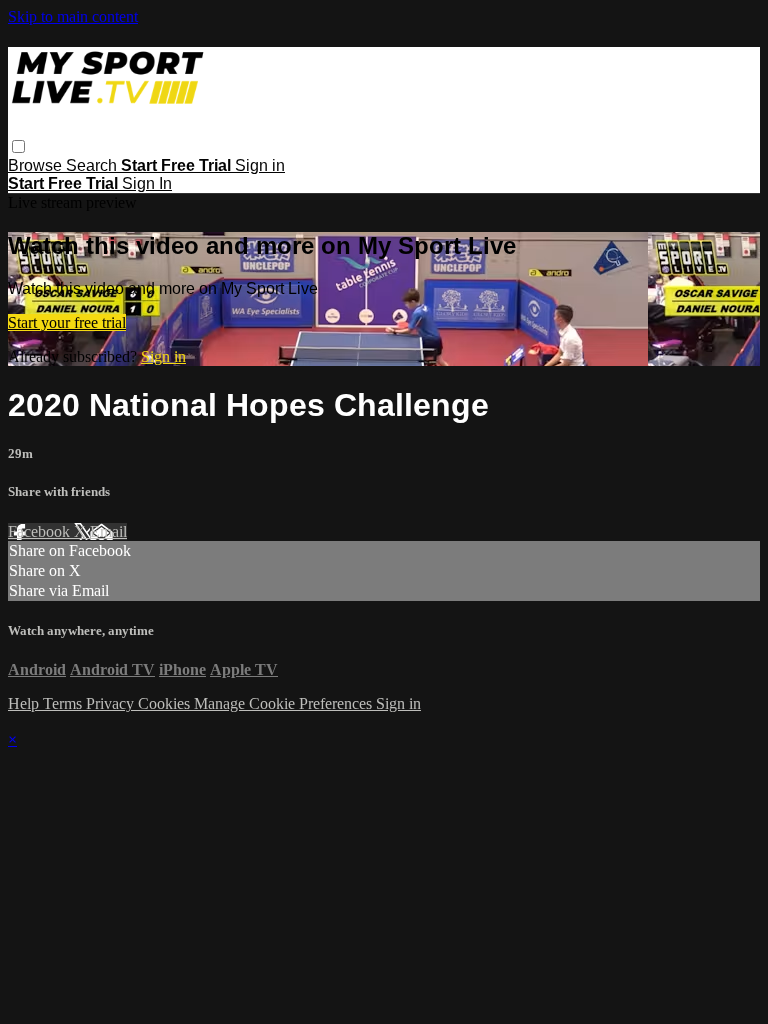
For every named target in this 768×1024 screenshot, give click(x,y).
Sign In (147, 183)
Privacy (112, 703)
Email (108, 531)
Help (25, 703)
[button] (18, 146)
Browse (37, 165)
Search (93, 165)
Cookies (166, 703)
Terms (64, 703)
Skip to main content (73, 16)
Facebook (41, 531)
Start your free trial (67, 322)
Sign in (260, 165)
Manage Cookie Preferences (285, 703)
